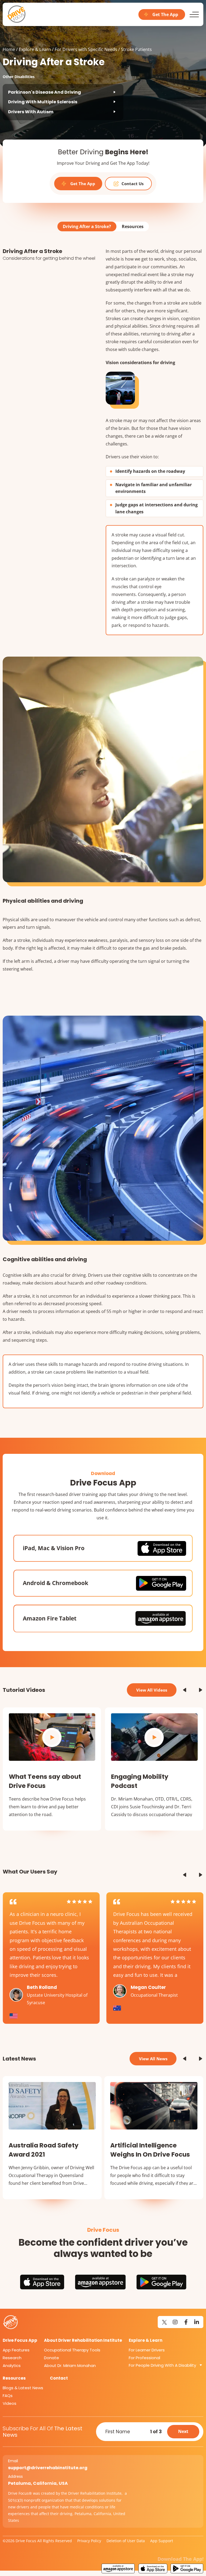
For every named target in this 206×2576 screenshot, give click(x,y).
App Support (162, 2541)
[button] (185, 1690)
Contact (59, 2378)
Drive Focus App (20, 2340)
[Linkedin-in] (197, 2322)
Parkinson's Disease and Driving (45, 92)
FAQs (8, 2396)
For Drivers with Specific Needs (86, 49)
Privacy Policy (89, 2541)
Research (12, 2358)
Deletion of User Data (126, 2541)
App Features (16, 2350)
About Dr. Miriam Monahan (70, 2365)
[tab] (87, 226)
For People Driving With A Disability (162, 2365)
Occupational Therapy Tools (72, 2350)
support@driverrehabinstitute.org (48, 2468)
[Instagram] (175, 2322)
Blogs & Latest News (23, 2388)
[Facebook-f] (186, 2322)
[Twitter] (164, 2322)
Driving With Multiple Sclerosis (43, 102)
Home (9, 49)
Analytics (12, 2365)
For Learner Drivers (147, 2350)
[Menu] (194, 14)
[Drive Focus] (17, 14)
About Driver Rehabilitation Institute (83, 2340)
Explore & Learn (35, 49)
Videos (10, 2403)
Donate (51, 2358)
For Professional (144, 2358)
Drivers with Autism (31, 112)
